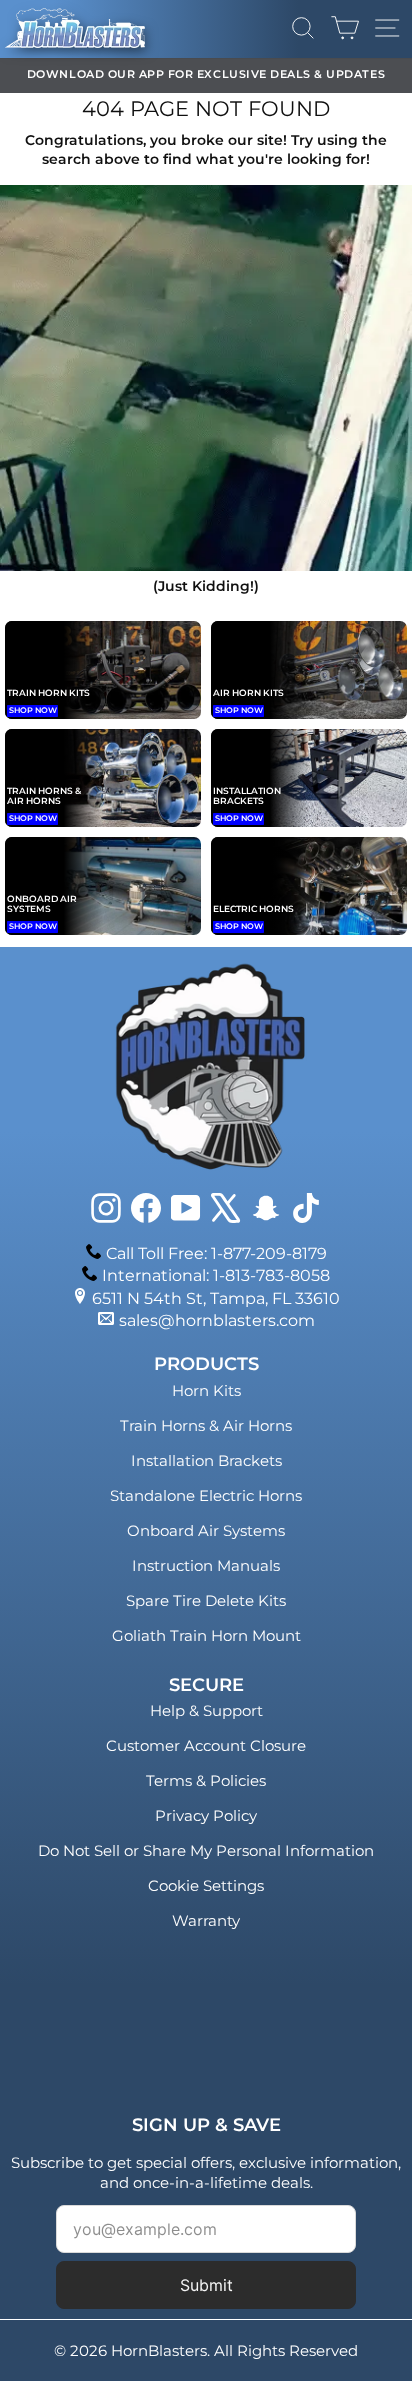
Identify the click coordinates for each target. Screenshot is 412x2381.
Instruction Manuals (206, 1565)
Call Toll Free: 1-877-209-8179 (216, 1253)
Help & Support (206, 1710)
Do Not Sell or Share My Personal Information (206, 1850)
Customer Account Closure (206, 1745)
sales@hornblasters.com (217, 1320)
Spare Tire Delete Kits (206, 1600)
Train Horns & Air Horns (206, 1425)
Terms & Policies (206, 1780)
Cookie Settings (206, 1885)
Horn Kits (206, 1390)
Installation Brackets (206, 1460)
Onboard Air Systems (206, 1530)
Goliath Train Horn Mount (206, 1635)
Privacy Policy (206, 1815)
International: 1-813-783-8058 (216, 1275)
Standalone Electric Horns (206, 1495)
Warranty (206, 1920)
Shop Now (33, 710)
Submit (206, 2285)
